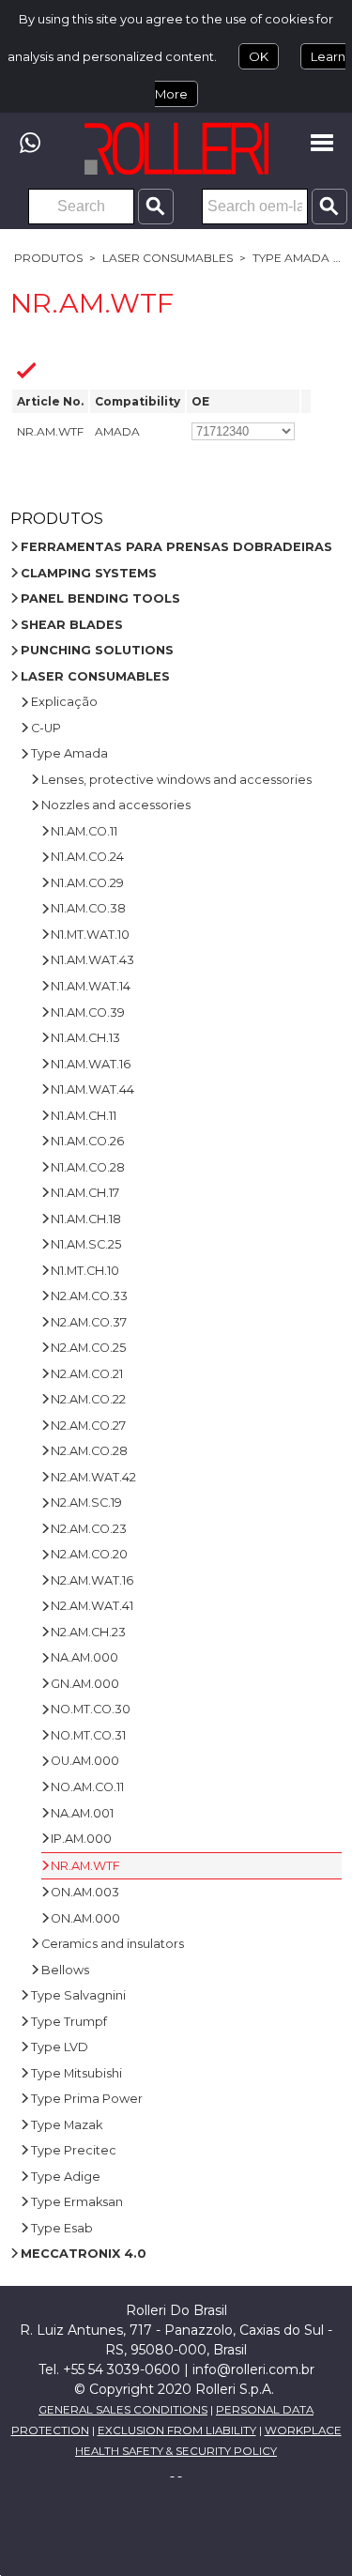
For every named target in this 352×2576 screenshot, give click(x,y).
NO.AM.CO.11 (87, 1787)
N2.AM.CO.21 (87, 1374)
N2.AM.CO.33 (89, 1296)
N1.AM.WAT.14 (91, 986)
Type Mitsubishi (77, 2073)
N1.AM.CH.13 (85, 1038)
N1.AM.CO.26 (87, 1141)
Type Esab (62, 2228)
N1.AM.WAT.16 (91, 1064)
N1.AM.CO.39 (88, 1012)
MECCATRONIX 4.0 (84, 2254)
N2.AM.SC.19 (86, 1503)
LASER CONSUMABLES (168, 258)
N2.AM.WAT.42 (93, 1477)
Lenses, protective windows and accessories (176, 780)
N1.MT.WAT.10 (90, 935)
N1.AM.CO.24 (87, 857)
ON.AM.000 (85, 1918)
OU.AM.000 (85, 1761)
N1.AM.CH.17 (85, 1193)
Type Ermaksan (77, 2202)
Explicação (64, 702)
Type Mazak (67, 2125)
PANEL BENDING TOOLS (100, 598)
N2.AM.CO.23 (89, 1529)
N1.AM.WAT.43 (92, 960)
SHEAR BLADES (72, 625)
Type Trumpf (69, 2022)
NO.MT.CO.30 (91, 1709)
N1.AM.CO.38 (88, 908)
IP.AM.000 (81, 1839)
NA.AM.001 (82, 1813)
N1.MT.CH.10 (85, 1271)
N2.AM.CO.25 (88, 1348)
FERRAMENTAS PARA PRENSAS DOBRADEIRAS (176, 547)
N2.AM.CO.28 (89, 1451)
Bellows (65, 1970)
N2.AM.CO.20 (89, 1554)
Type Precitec (74, 2150)
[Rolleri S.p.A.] (176, 148)
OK (259, 56)
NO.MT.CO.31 (88, 1735)
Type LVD (60, 2047)
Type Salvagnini (78, 1995)
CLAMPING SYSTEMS (89, 573)
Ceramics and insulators (113, 1944)
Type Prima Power (87, 2099)
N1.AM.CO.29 (87, 883)
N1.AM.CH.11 (84, 1116)
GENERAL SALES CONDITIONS (123, 2410)
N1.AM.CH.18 (86, 1219)
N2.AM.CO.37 (89, 1322)
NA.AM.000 (84, 1657)
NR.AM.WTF (85, 1866)
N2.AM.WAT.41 (92, 1606)
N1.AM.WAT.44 (92, 1089)
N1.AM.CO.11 (84, 831)
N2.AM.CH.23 (88, 1632)
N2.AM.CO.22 (88, 1399)
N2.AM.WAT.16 (92, 1580)
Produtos (48, 258)
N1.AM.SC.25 (86, 1244)
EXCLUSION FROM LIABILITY (177, 2430)
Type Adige (66, 2177)
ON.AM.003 (85, 1892)
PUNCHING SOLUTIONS (97, 650)
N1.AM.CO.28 (88, 1167)
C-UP (46, 728)
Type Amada (291, 258)
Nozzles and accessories (116, 805)
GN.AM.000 (85, 1684)
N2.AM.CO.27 (88, 1426)
